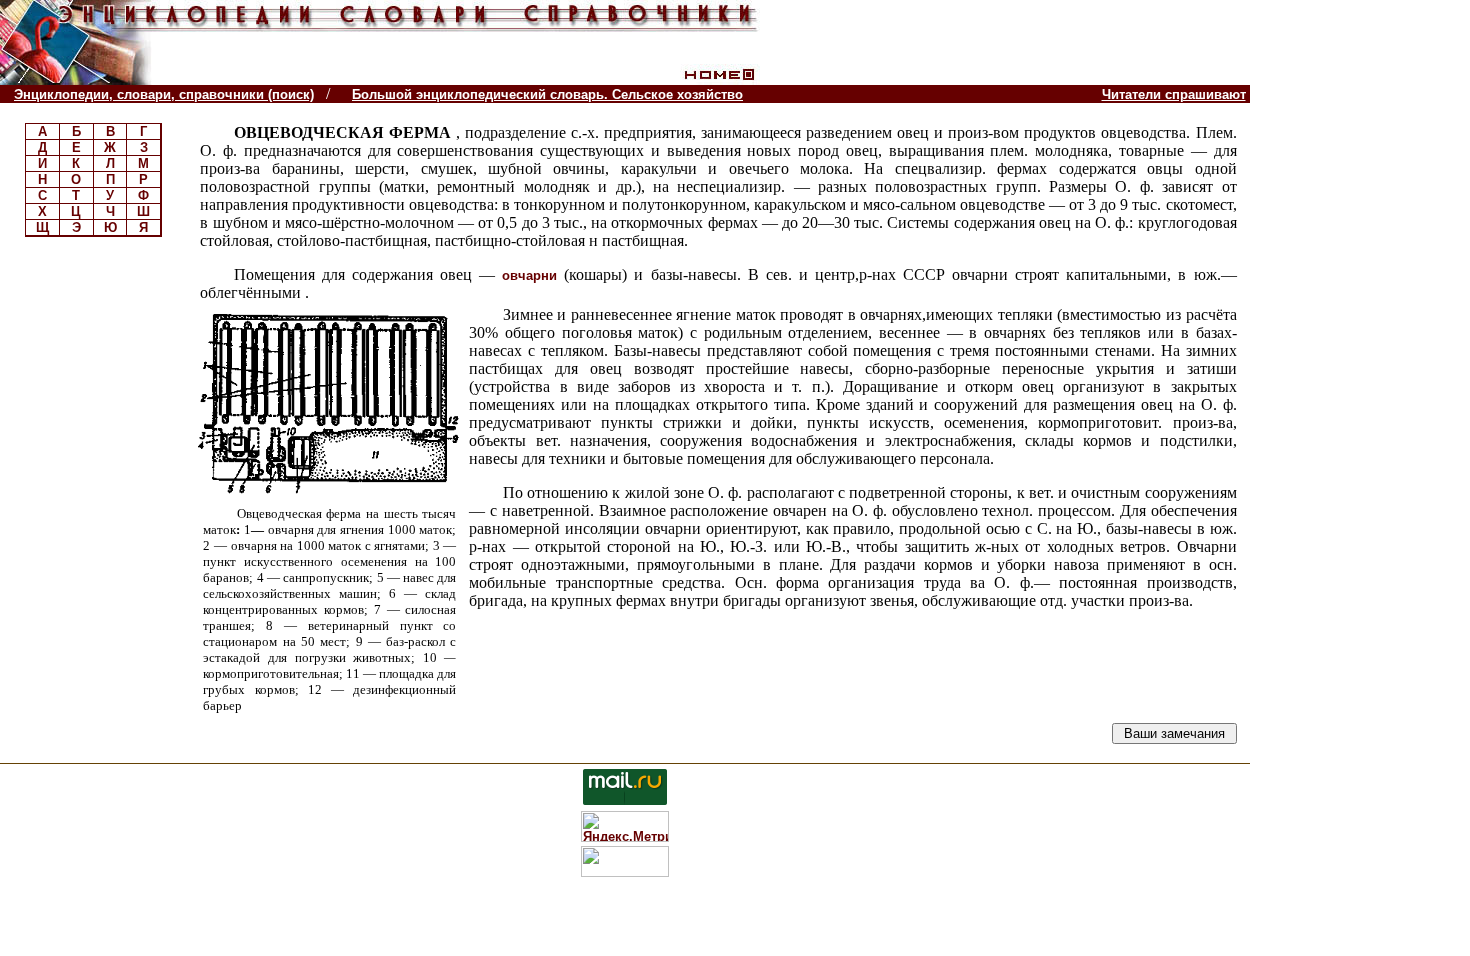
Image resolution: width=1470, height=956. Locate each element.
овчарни (529, 275)
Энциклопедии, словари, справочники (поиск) (164, 94)
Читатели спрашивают (1174, 94)
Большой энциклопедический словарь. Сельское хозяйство (547, 94)
